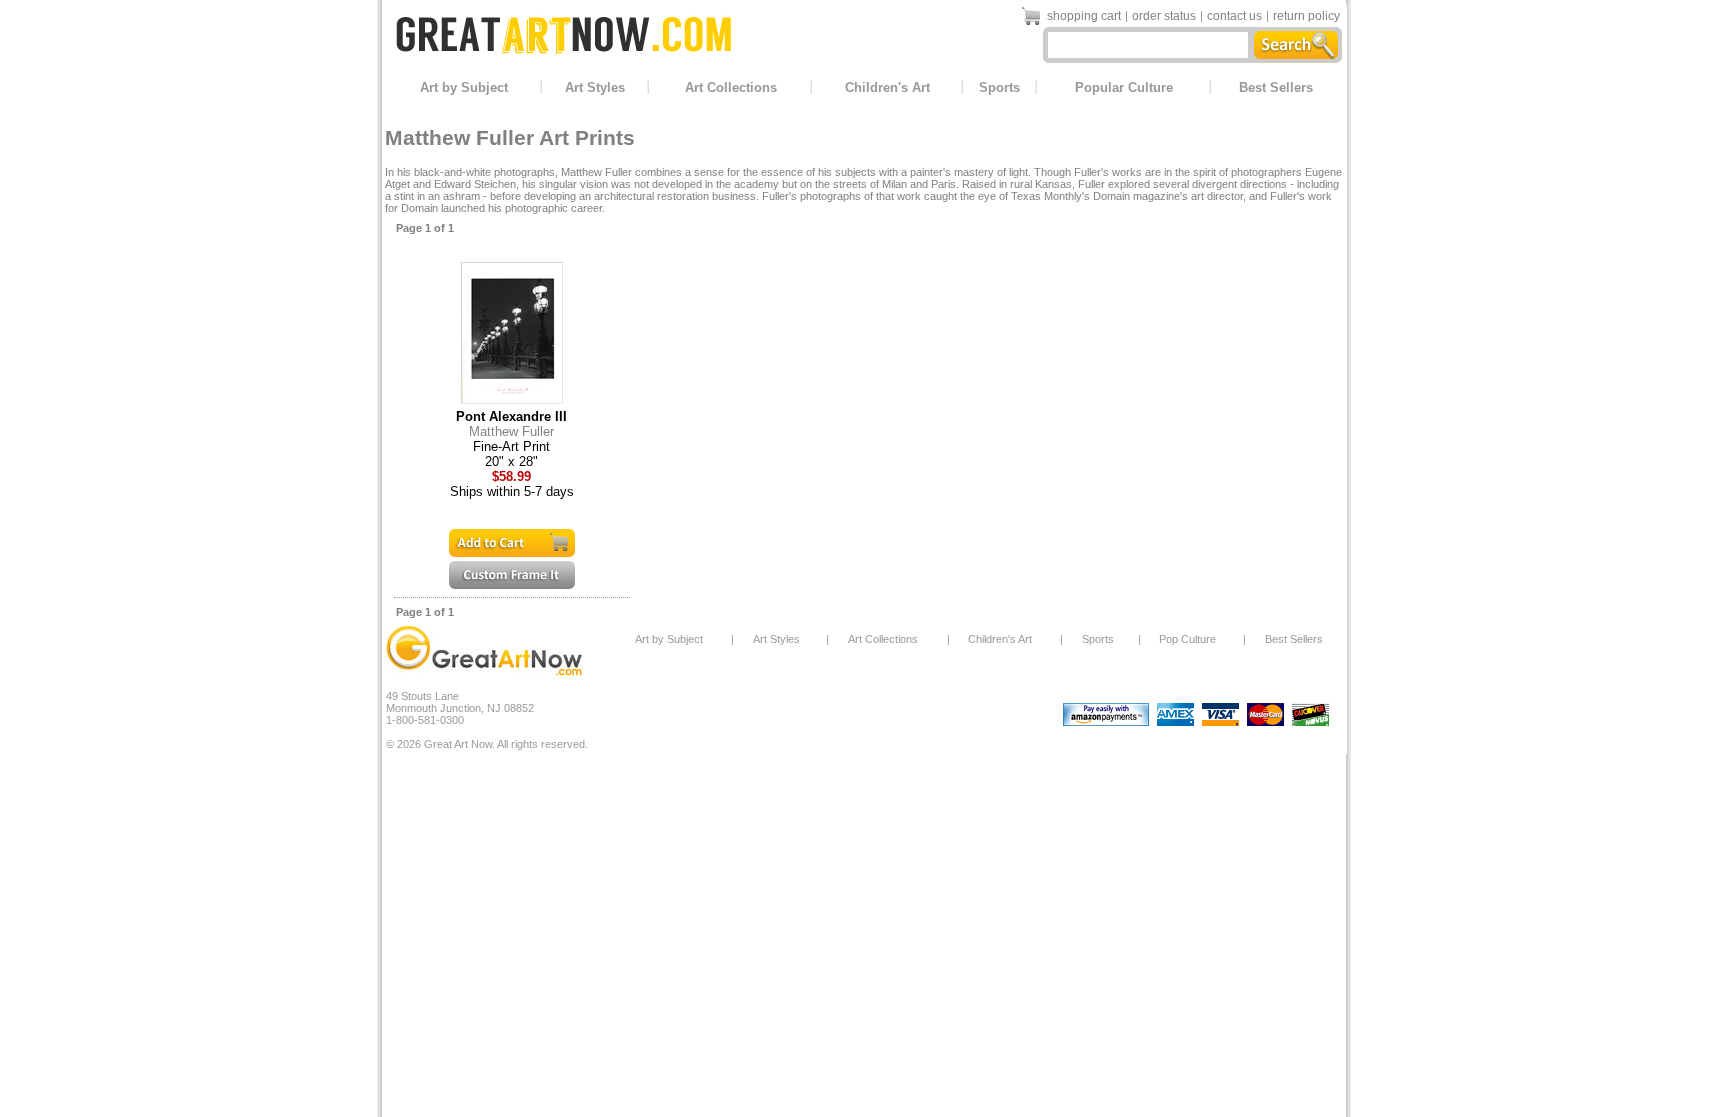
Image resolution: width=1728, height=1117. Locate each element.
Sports (999, 87)
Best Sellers (1276, 87)
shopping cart (1084, 16)
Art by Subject (464, 87)
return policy (1306, 16)
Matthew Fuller (511, 431)
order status (1164, 16)
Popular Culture (1124, 87)
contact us (1234, 16)
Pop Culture (1187, 639)
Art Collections (731, 87)
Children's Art (887, 87)
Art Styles (595, 87)
